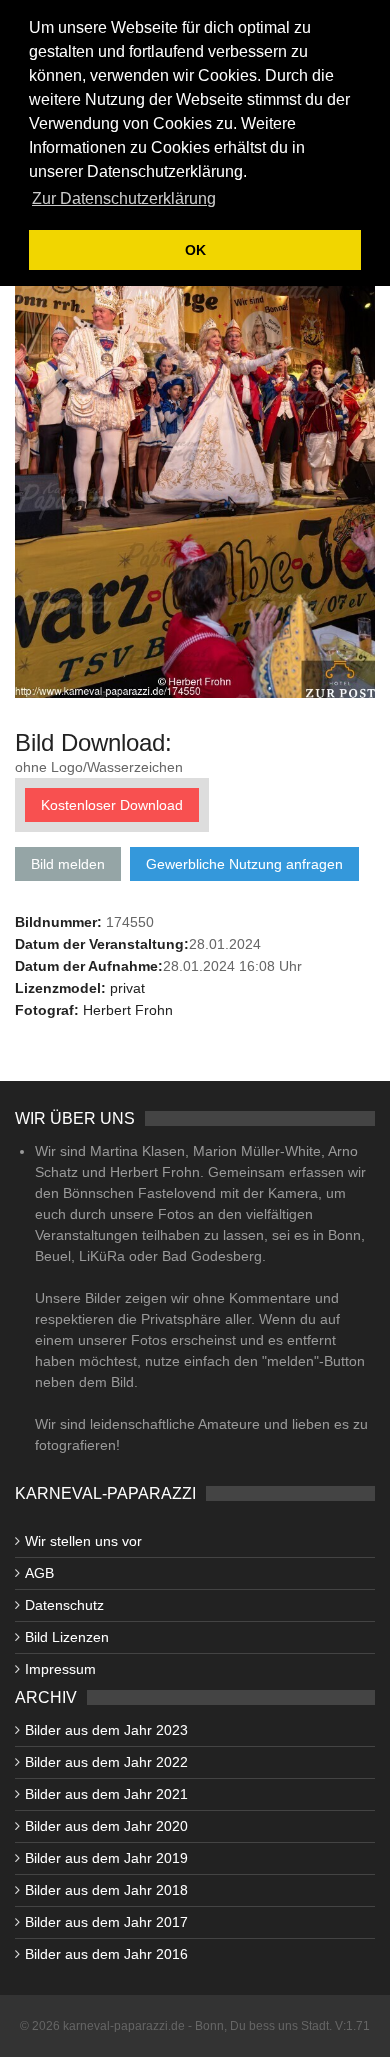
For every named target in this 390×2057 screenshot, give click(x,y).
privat (127, 988)
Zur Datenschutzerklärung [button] (124, 198)
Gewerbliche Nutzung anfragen (244, 864)
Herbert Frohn (128, 1010)
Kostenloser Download (112, 805)
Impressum (60, 1669)
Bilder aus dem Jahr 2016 (106, 1954)
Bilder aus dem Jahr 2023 (106, 1730)
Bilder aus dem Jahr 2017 (106, 1922)
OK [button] (195, 250)
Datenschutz (64, 1605)
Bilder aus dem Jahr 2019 (106, 1858)
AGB (39, 1573)
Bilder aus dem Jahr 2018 (106, 1890)
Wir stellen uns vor (83, 1541)
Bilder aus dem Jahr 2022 (106, 1762)
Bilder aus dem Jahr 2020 (106, 1826)
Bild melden (68, 864)
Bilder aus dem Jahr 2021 (106, 1794)
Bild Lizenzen (67, 1637)
